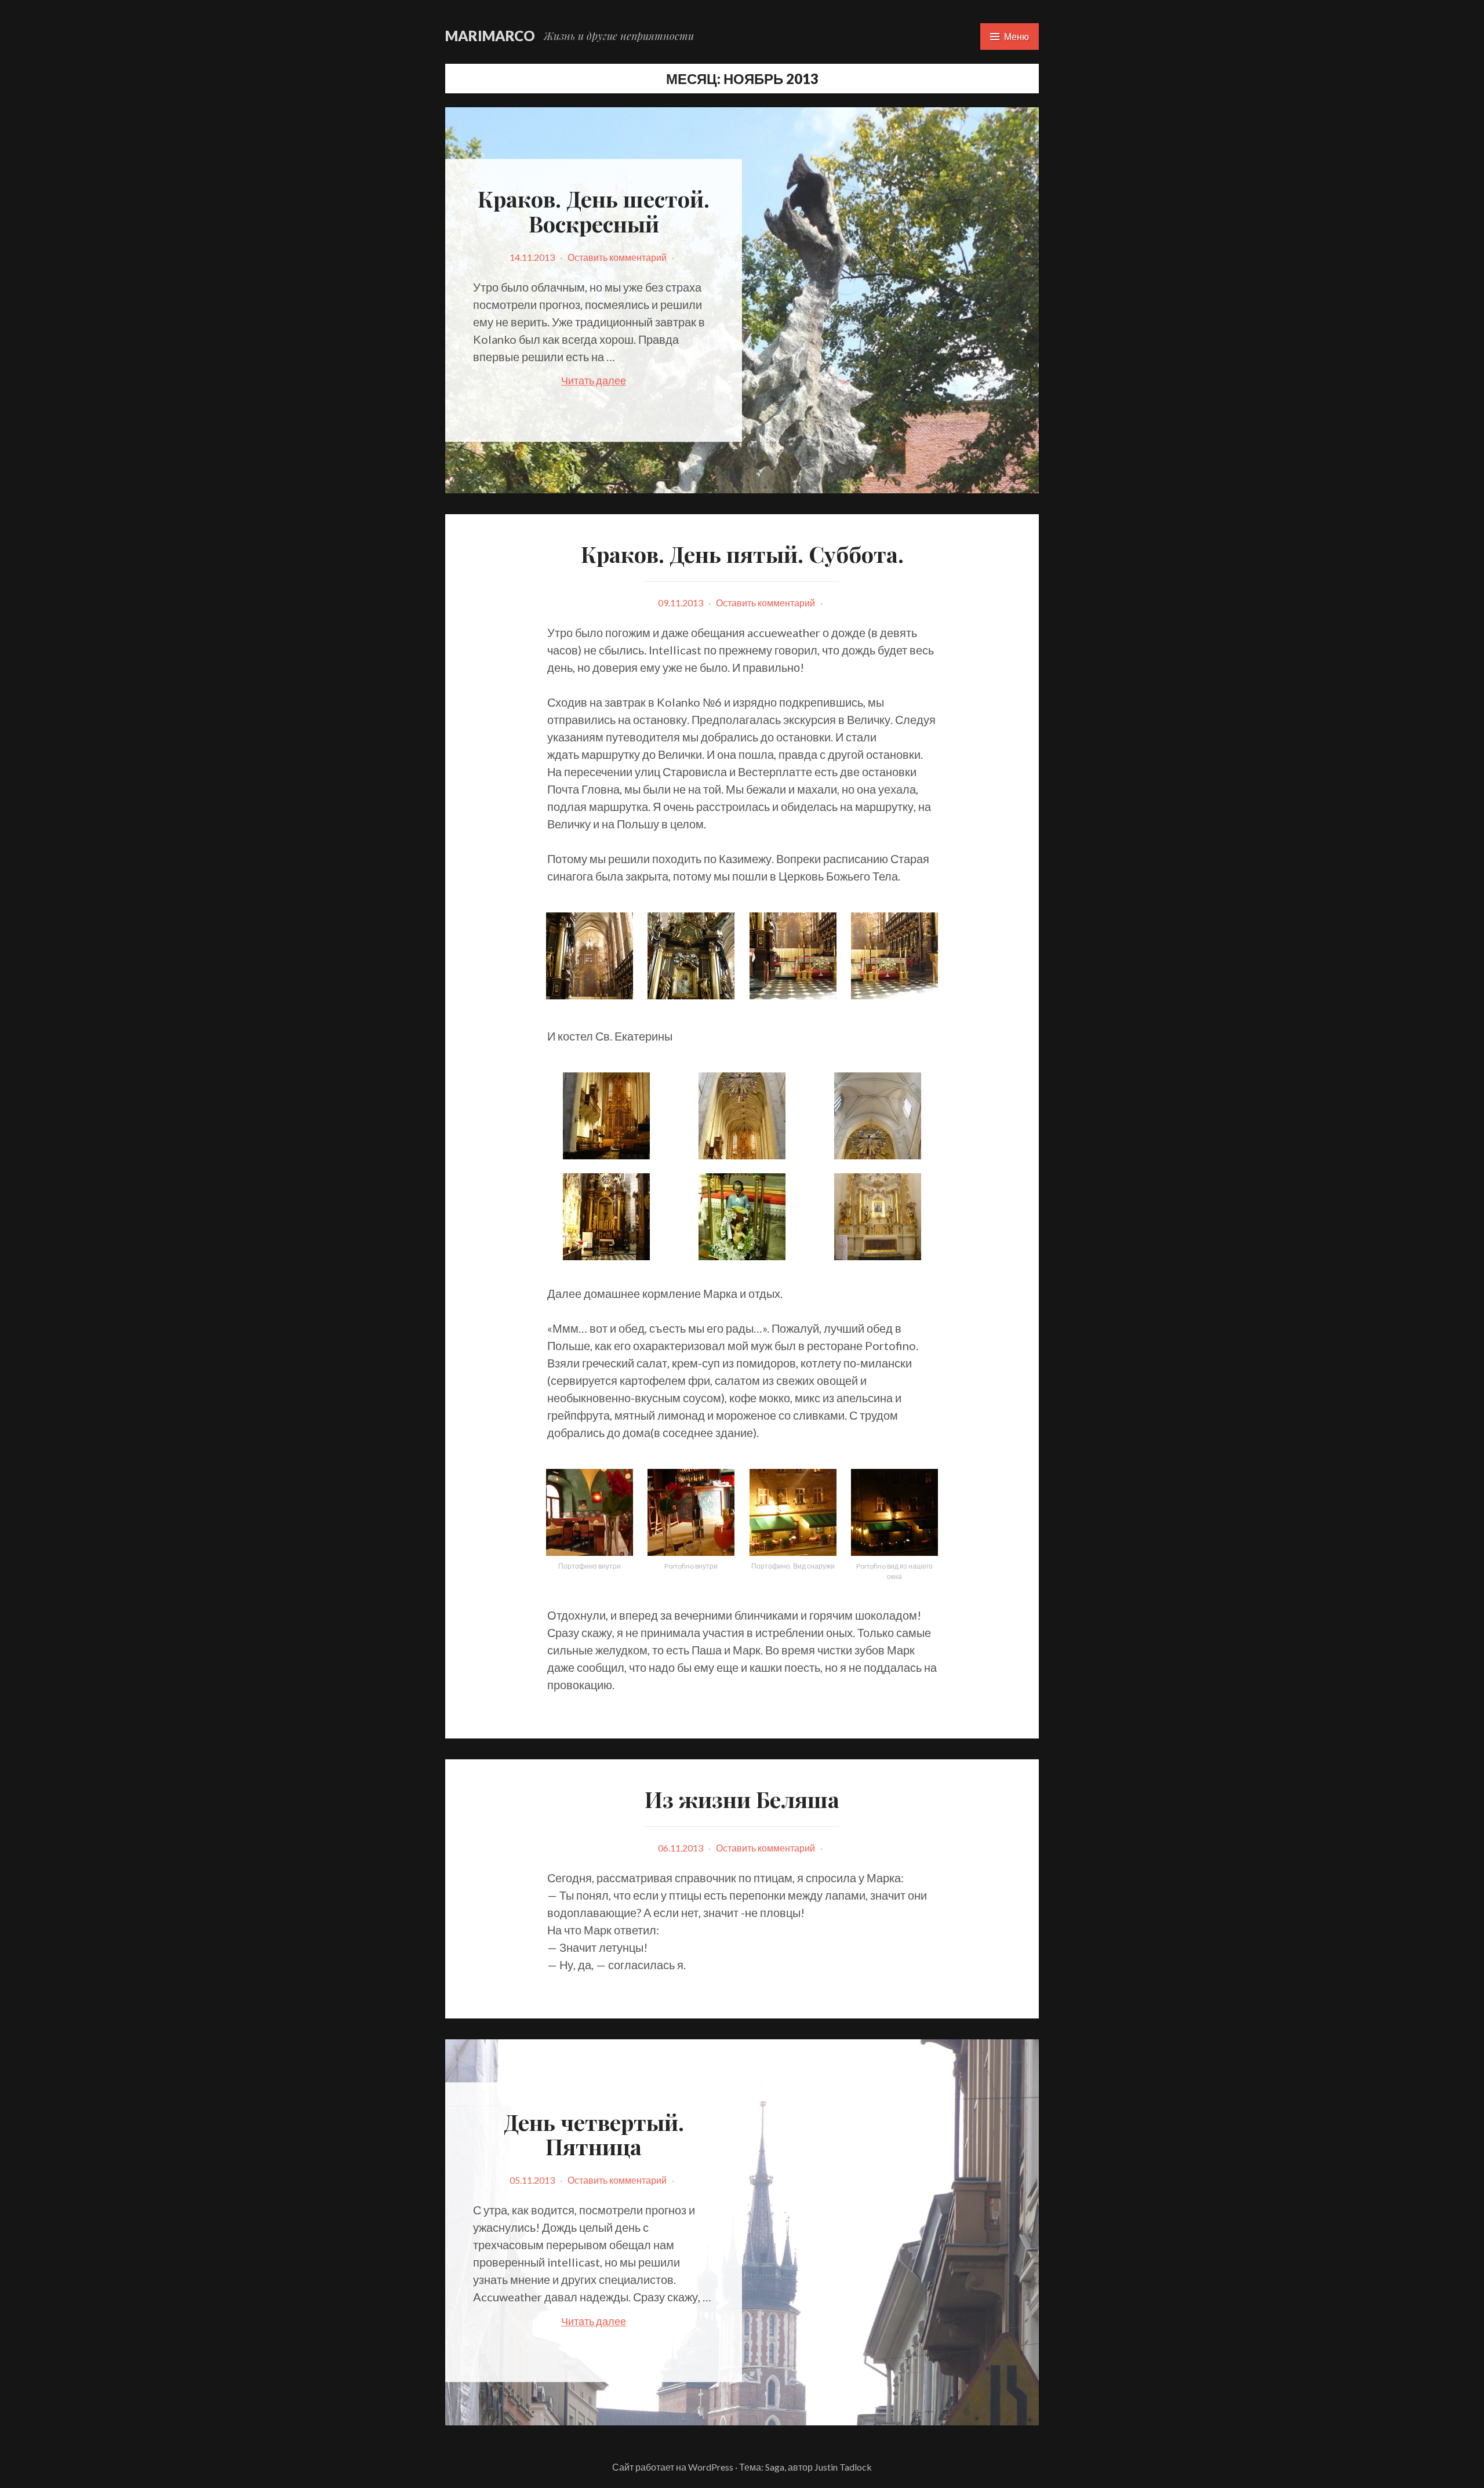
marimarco (490, 36)
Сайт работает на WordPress (673, 2467)
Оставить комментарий (617, 257)
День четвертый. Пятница (594, 2134)
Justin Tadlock (843, 2467)
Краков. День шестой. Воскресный (594, 211)
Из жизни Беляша (742, 1799)
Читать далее (623, 381)
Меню (1016, 36)
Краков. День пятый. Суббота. (742, 554)
